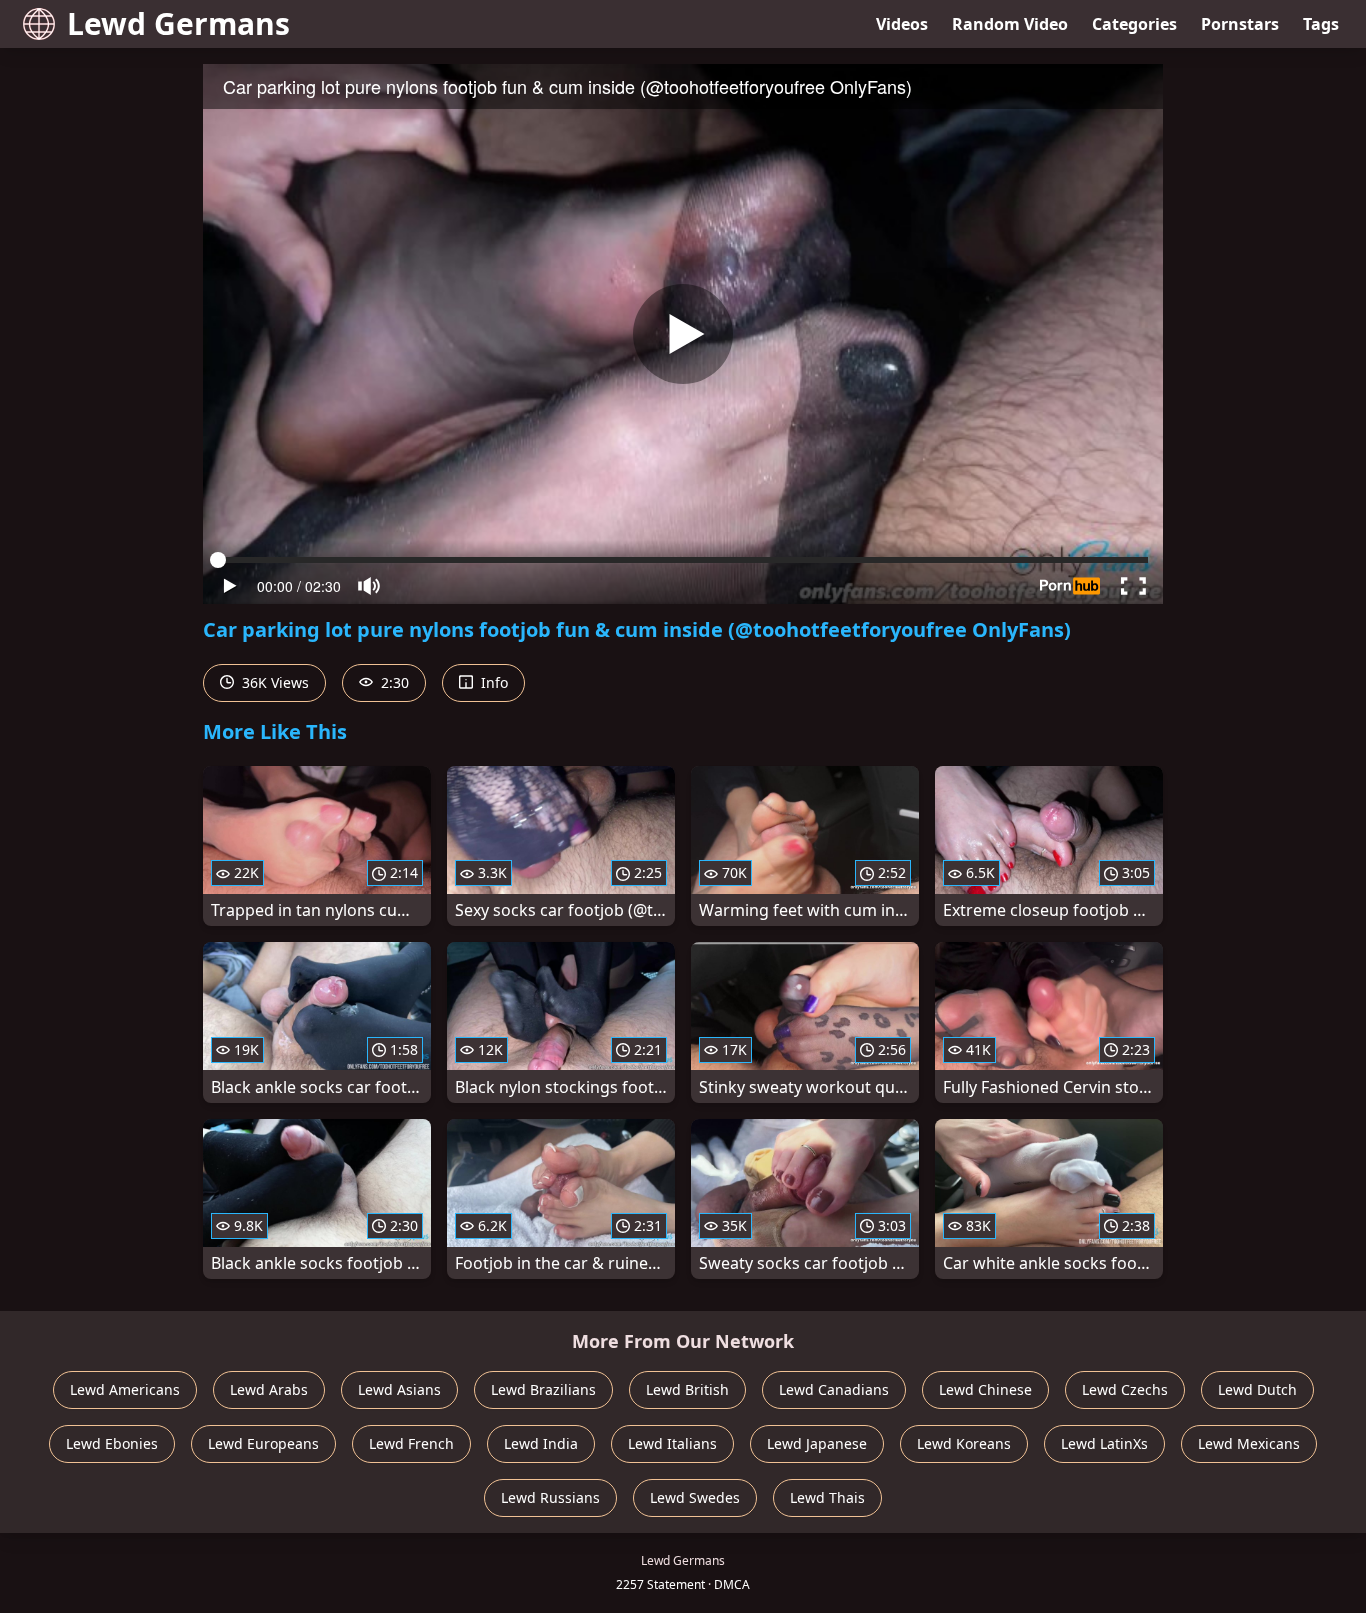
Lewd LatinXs (1104, 1443)
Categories (1134, 24)
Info (492, 682)
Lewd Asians (399, 1389)
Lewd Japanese (817, 1443)
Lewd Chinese (985, 1389)
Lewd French (411, 1443)
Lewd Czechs (1125, 1389)
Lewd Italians (672, 1443)
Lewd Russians (550, 1497)
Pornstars (1240, 24)
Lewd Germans (178, 23)
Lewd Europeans (263, 1443)
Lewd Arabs (269, 1389)
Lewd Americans (125, 1389)
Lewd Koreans (964, 1443)
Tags (1321, 24)
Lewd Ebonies (112, 1443)
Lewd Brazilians (543, 1389)
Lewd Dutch (1257, 1389)
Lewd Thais (827, 1497)
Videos (902, 24)
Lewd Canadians (834, 1389)
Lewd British (687, 1389)
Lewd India (541, 1443)
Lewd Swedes (695, 1497)
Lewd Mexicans (1249, 1443)
